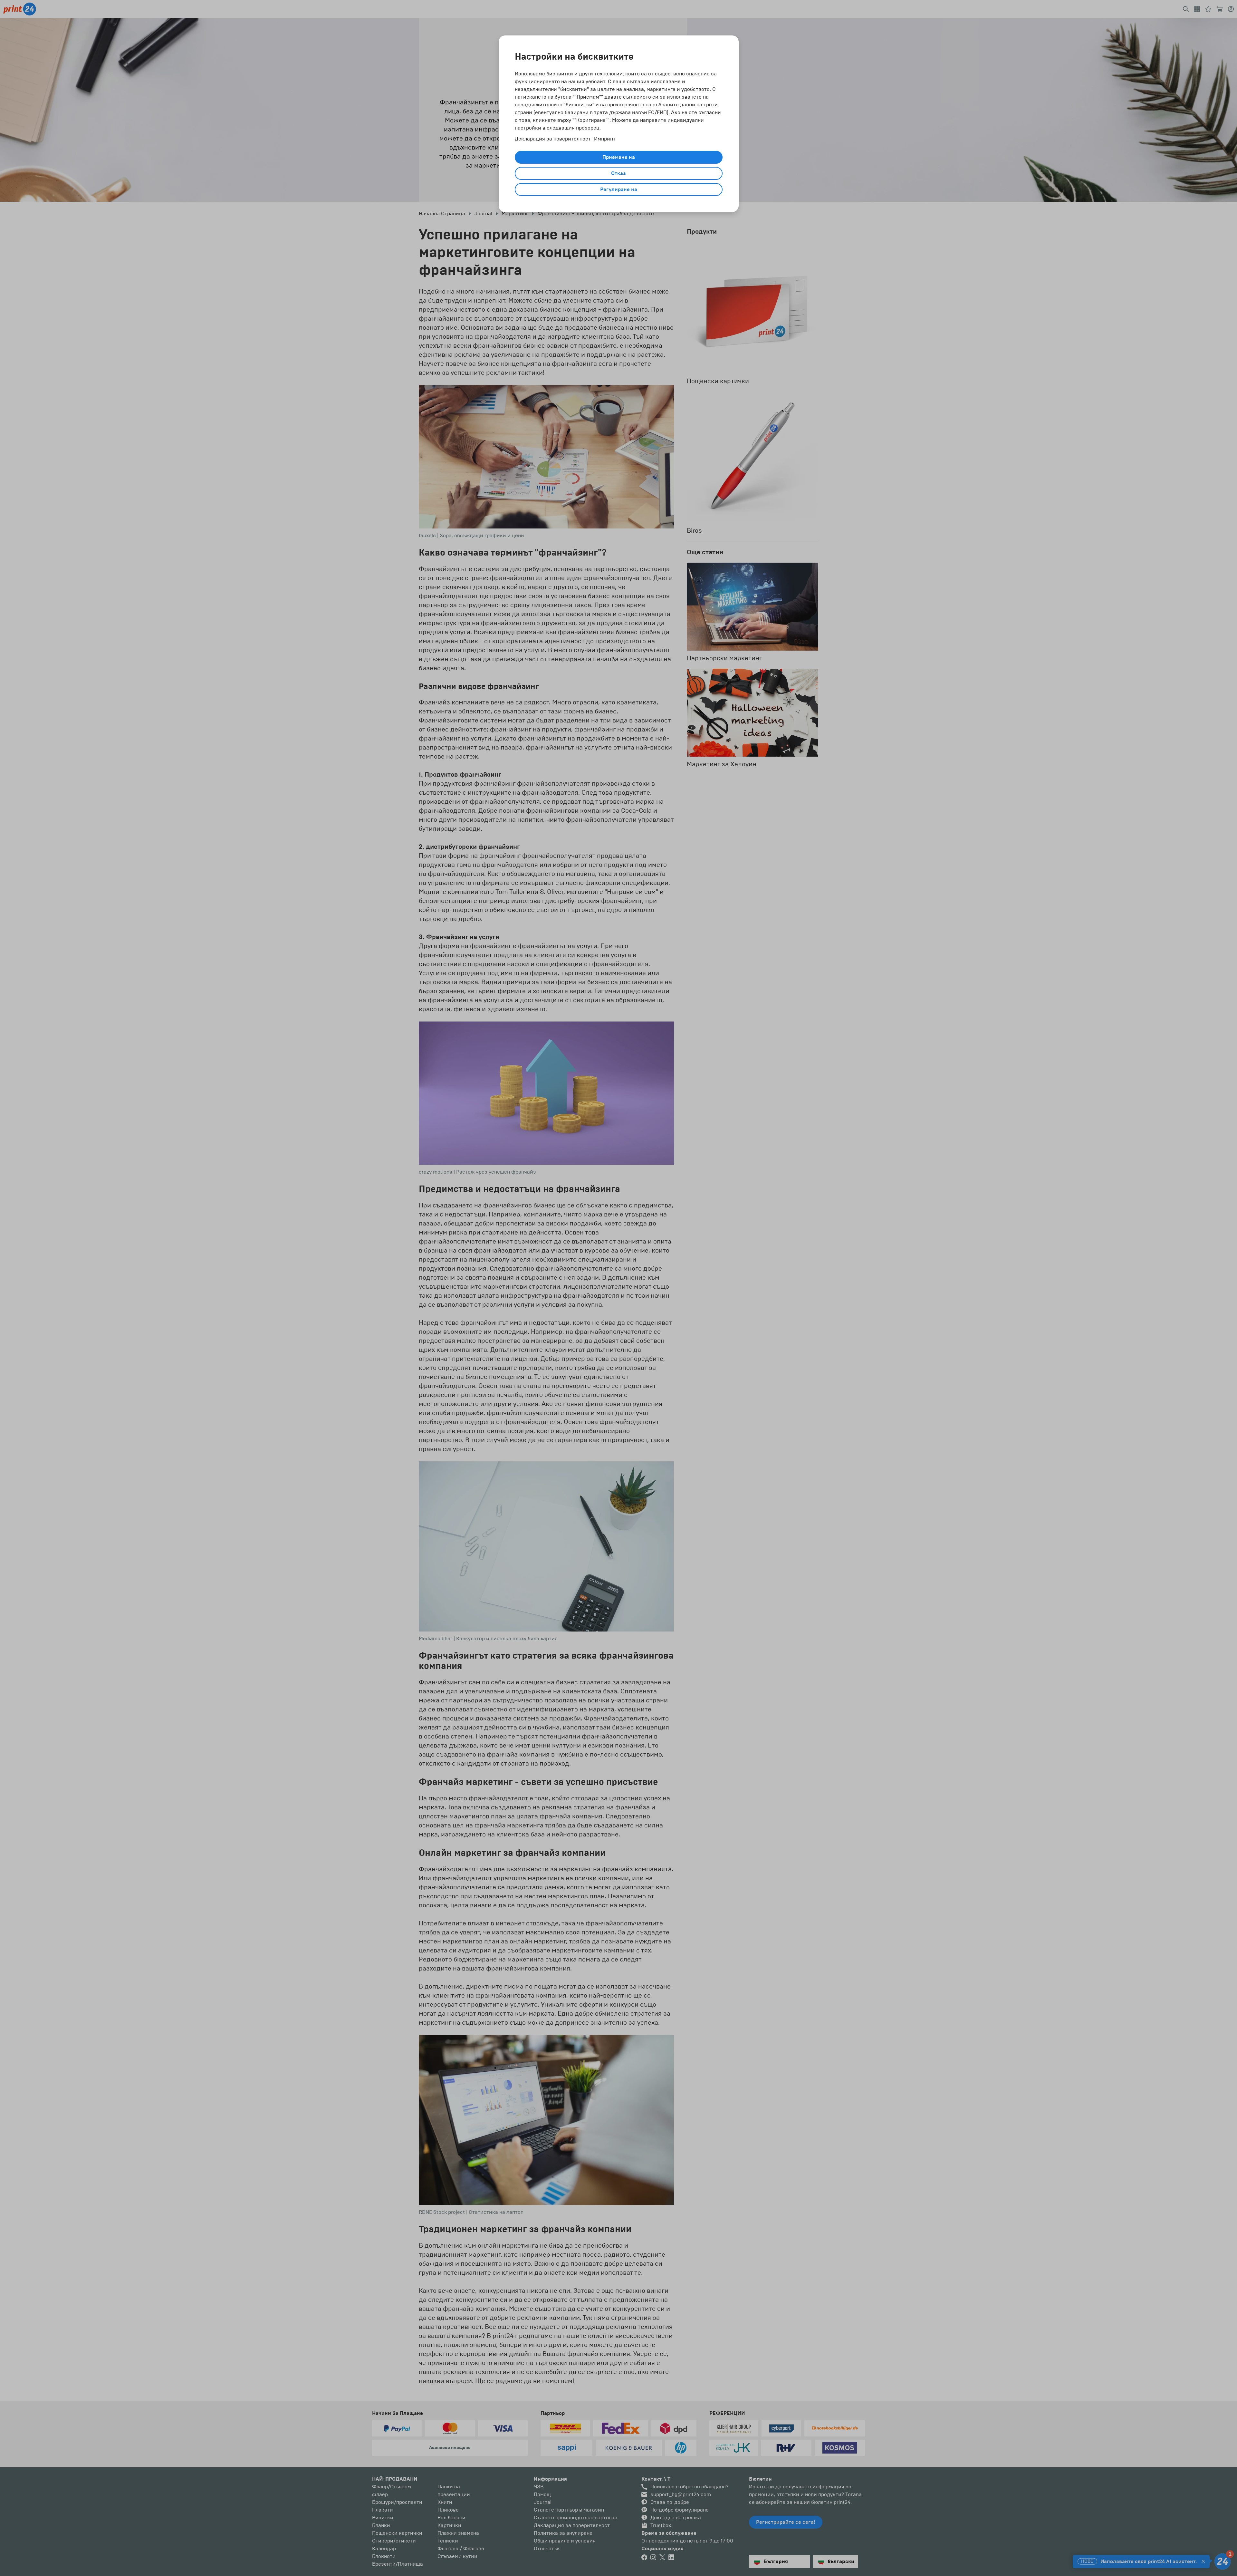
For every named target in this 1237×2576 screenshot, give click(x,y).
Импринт (605, 139)
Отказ (618, 173)
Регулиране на (619, 189)
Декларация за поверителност (553, 139)
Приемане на (619, 157)
